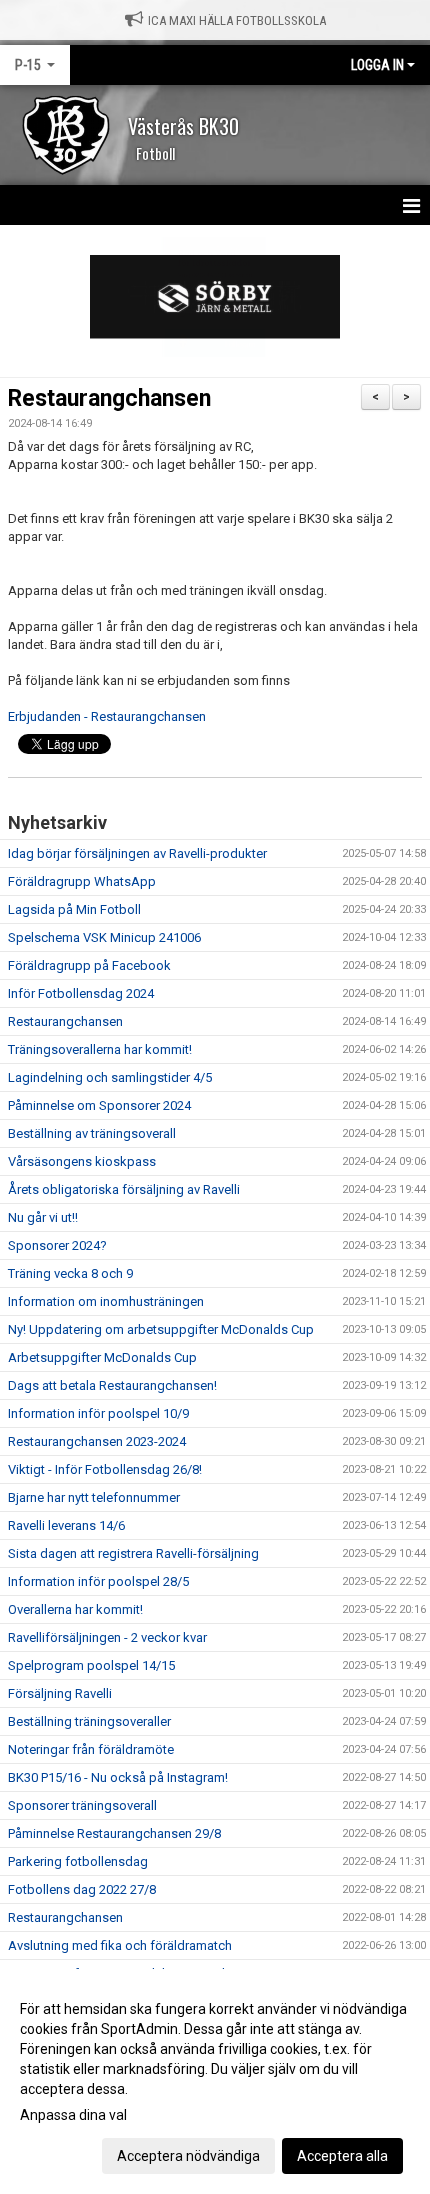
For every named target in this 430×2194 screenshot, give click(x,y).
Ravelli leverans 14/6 (66, 1525)
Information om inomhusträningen (106, 1301)
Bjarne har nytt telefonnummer (94, 1497)
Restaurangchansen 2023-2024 (97, 1441)
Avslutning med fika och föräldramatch (120, 1945)
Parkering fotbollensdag (78, 1861)
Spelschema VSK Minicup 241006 (104, 937)
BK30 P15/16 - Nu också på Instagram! (118, 1777)
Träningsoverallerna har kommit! (100, 1049)
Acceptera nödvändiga (188, 2156)
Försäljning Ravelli (60, 1693)
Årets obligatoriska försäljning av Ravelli (124, 1189)
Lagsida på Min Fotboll (74, 909)
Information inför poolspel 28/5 (98, 1581)
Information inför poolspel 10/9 (98, 1413)
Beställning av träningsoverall (92, 1133)
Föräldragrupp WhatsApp (82, 881)
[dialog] (215, 2081)
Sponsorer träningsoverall (82, 1805)
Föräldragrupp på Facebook (89, 965)
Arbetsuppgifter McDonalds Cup (102, 1357)
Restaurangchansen (109, 398)
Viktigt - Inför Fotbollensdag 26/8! (105, 1469)
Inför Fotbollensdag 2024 (81, 993)
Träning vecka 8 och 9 (70, 1273)
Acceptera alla (342, 2156)
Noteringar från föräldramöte (91, 1749)
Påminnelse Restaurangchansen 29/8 (114, 1833)
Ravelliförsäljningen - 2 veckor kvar (107, 1637)
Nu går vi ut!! (43, 1217)
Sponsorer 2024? (57, 1245)
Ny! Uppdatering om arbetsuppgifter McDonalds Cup (161, 1329)
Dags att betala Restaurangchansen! (112, 1385)
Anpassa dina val (73, 2115)
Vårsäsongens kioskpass (82, 1161)
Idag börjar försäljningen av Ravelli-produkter (137, 853)
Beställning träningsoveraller (89, 1721)
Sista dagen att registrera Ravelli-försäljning (133, 1553)
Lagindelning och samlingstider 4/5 (110, 1077)
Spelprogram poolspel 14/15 (91, 1665)
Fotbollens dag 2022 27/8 (82, 1889)
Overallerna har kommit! (75, 1609)
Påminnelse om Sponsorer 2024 (99, 1105)
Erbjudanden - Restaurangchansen (107, 716)
